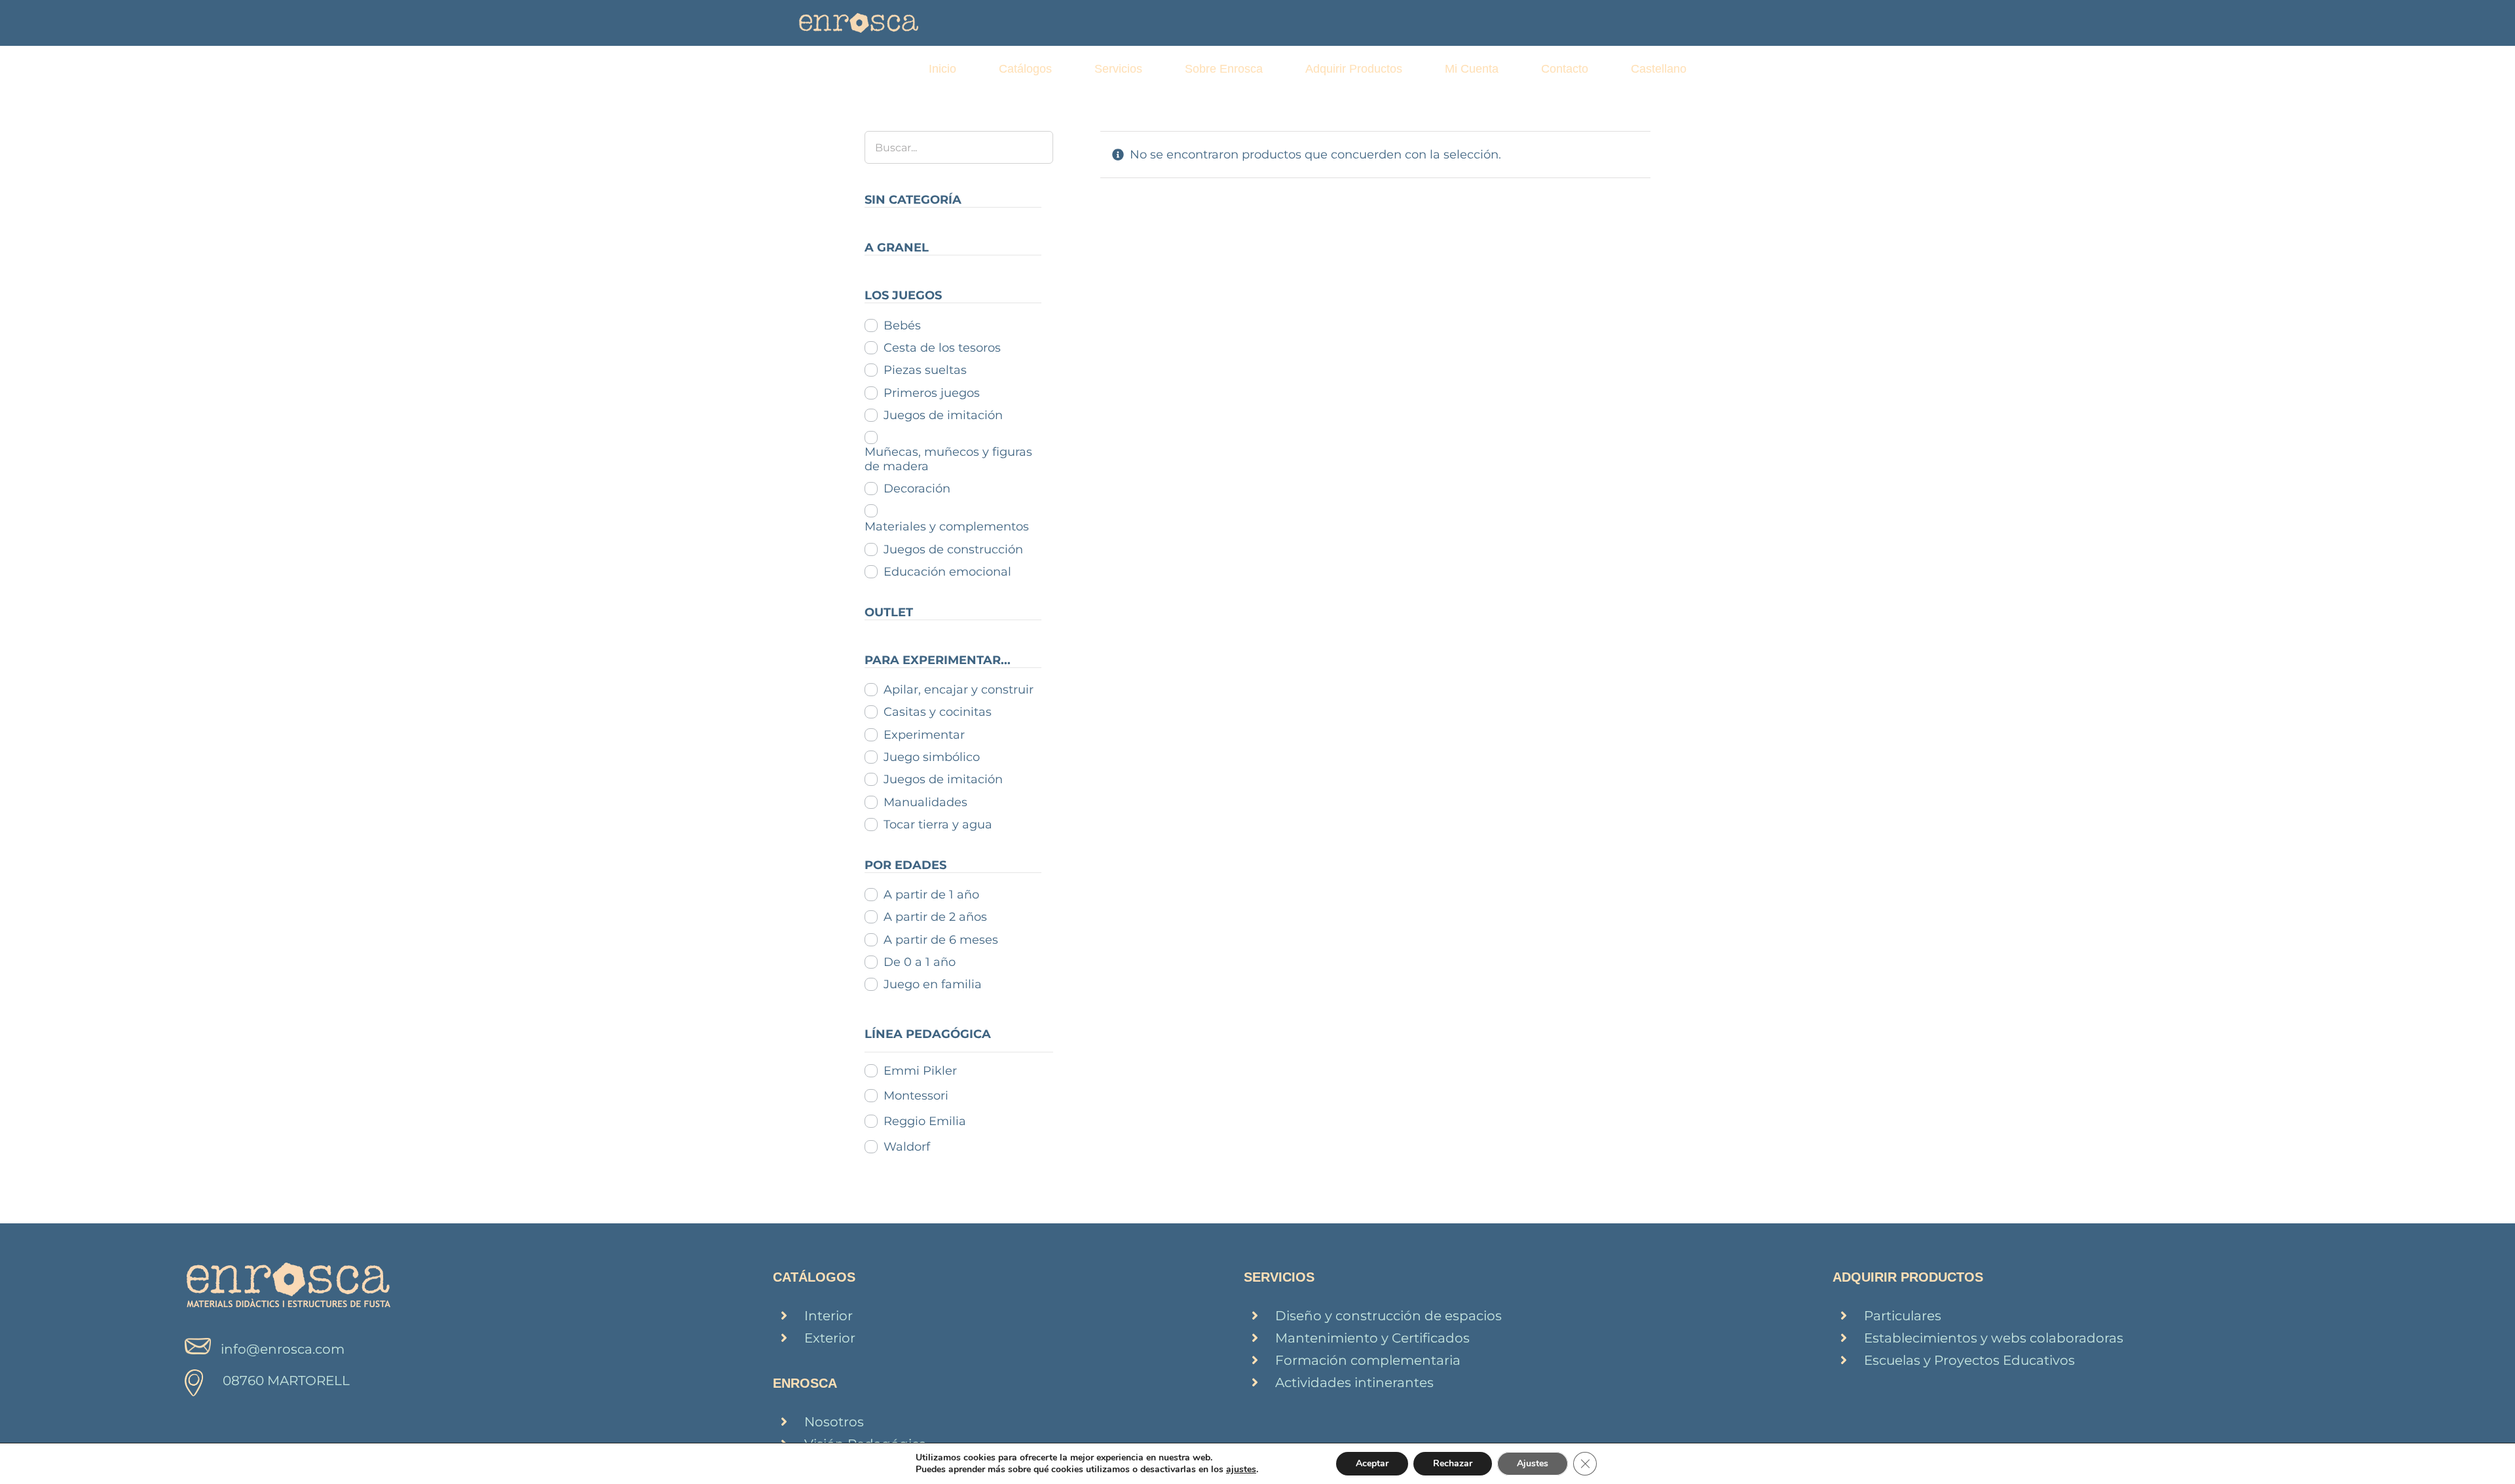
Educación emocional (947, 572)
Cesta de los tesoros (942, 348)
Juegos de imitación (943, 415)
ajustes (1241, 1470)
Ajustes (1533, 1463)
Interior (829, 1316)
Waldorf (907, 1147)
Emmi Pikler (920, 1071)
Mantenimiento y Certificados (1372, 1338)
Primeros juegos (932, 393)
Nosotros (834, 1422)
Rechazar (1453, 1463)
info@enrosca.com (283, 1349)
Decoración (917, 489)
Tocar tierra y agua (938, 825)
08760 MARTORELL (286, 1381)
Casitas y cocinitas (938, 712)
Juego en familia (933, 984)
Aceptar (1372, 1463)
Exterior (830, 1338)
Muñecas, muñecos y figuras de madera (948, 459)
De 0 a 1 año (920, 962)
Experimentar (924, 735)
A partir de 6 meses (941, 940)
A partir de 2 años (935, 917)
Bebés (902, 325)
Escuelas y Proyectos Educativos (1969, 1360)
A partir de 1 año (931, 895)
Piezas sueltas (925, 370)
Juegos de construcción (953, 549)
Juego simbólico (932, 757)
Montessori (916, 1096)
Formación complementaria (1368, 1360)
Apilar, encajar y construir (959, 690)
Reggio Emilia (925, 1121)
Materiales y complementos (947, 527)
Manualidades (925, 802)
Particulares (1903, 1316)
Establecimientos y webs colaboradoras (1994, 1338)
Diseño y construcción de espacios (1388, 1316)
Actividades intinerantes (1354, 1382)
